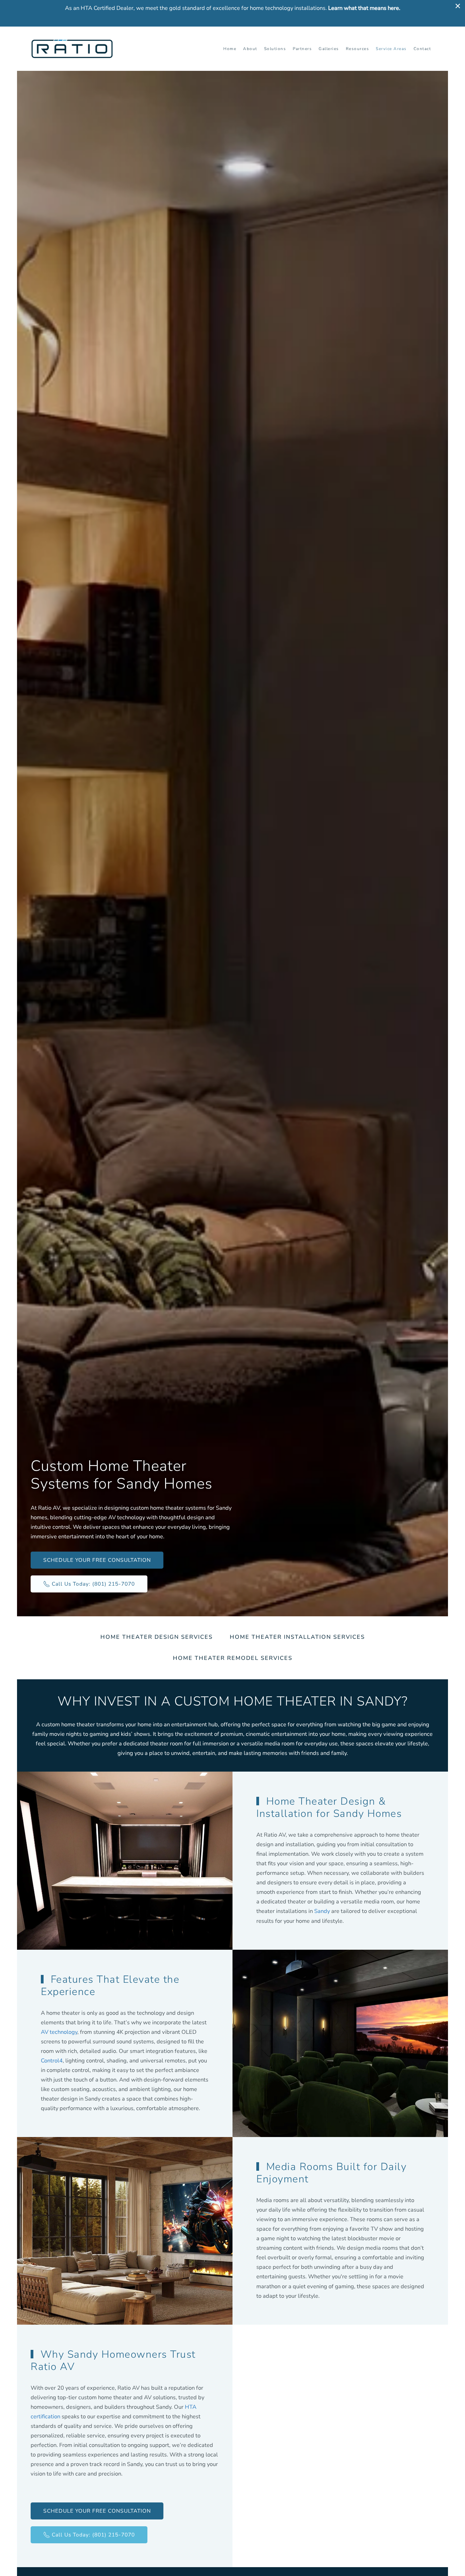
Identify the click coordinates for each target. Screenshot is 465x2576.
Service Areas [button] (391, 49)
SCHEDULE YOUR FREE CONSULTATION (97, 1560)
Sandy (322, 1911)
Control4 (52, 2061)
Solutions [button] (275, 49)
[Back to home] (73, 49)
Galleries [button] (329, 49)
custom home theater (68, 1724)
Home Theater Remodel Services (233, 1658)
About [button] (250, 49)
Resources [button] (358, 49)
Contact (422, 49)
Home (230, 49)
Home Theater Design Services (157, 1637)
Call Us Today (93, 1584)
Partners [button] (302, 49)
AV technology (59, 2032)
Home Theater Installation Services (297, 1637)
